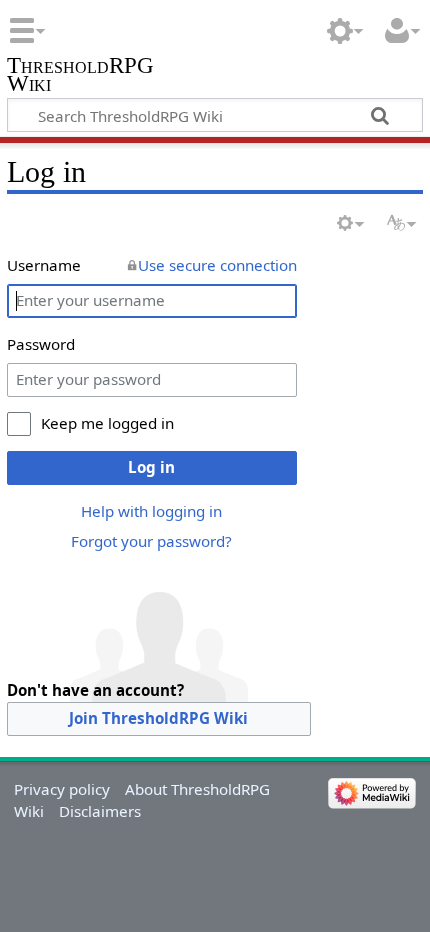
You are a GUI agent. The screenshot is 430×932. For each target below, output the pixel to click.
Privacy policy (62, 789)
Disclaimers (100, 811)
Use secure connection (217, 265)
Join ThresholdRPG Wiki (158, 718)
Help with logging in (151, 511)
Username (44, 265)
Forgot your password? (151, 541)
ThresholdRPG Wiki (80, 76)
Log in (151, 467)
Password (41, 344)
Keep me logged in (107, 423)
